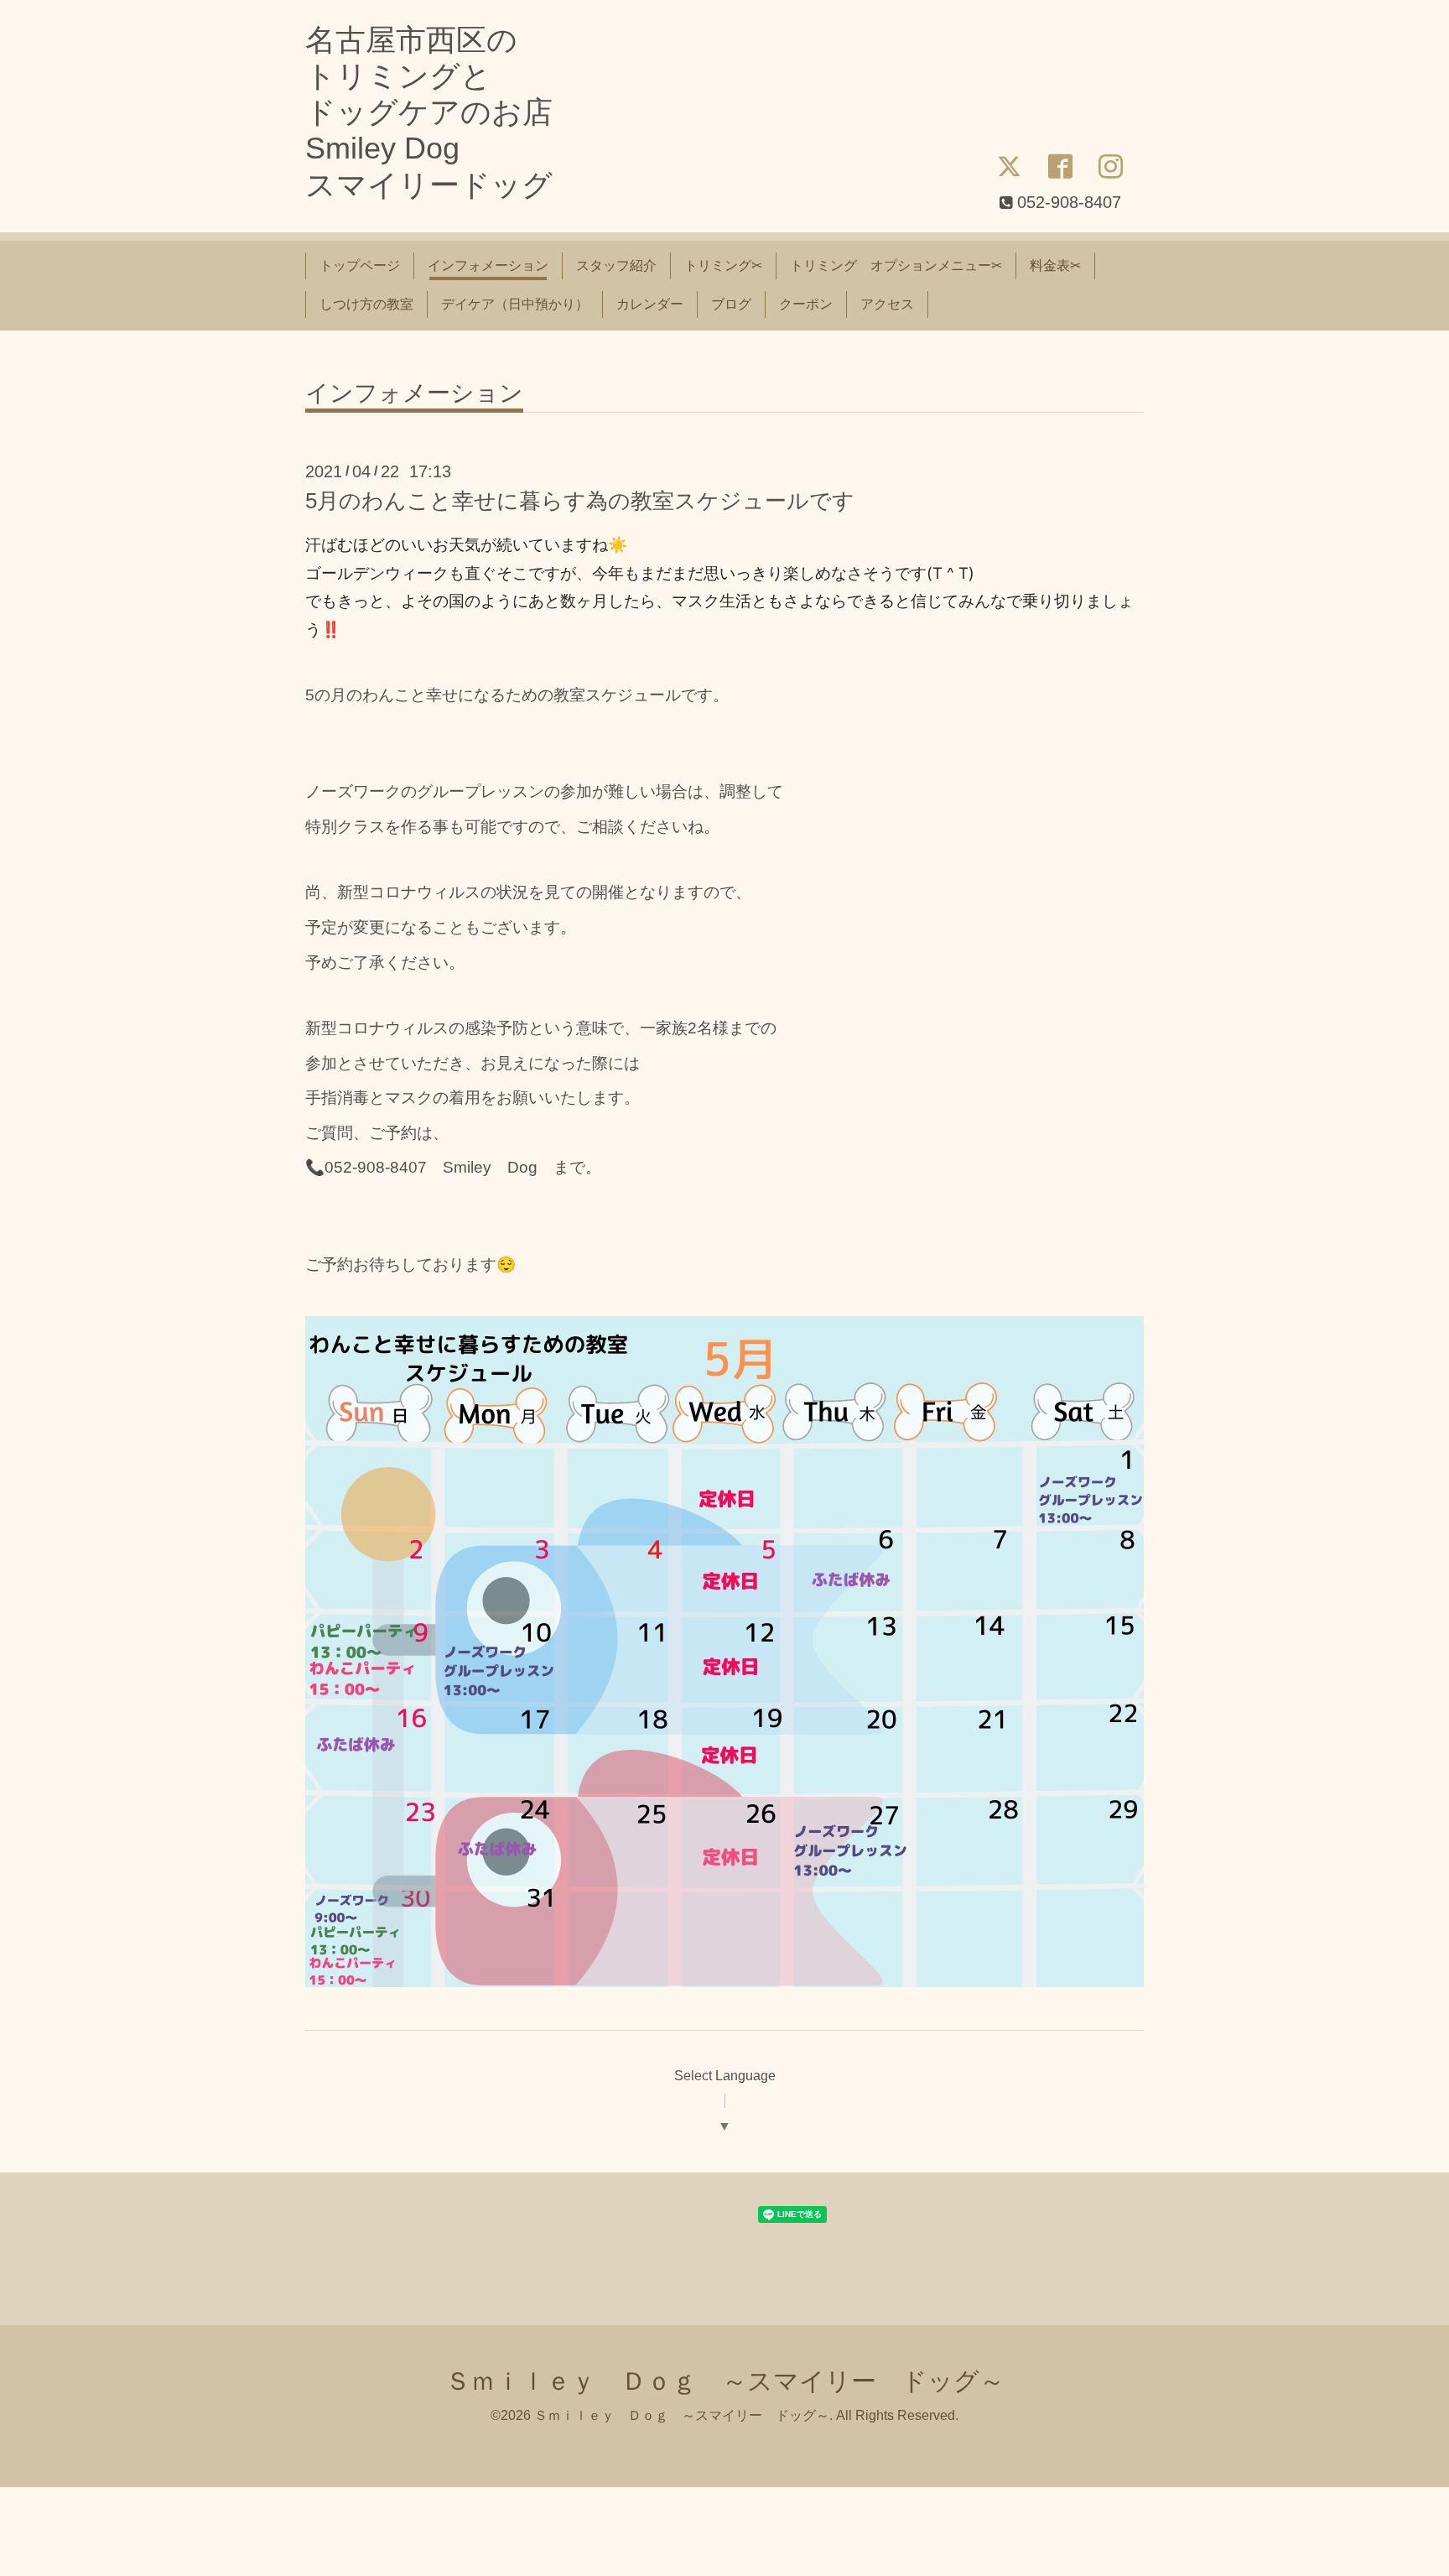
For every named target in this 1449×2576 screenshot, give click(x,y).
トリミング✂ (723, 265)
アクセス (887, 304)
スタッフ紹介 (616, 265)
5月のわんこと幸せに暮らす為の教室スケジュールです (580, 501)
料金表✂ (1055, 265)
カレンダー (650, 304)
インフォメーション (488, 265)
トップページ (360, 265)
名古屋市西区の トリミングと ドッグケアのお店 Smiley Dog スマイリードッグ (429, 112)
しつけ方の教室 (366, 304)
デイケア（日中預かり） (515, 304)
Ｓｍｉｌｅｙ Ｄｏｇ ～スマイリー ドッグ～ (725, 2381)
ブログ (731, 304)
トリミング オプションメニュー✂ (896, 265)
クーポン (806, 304)
